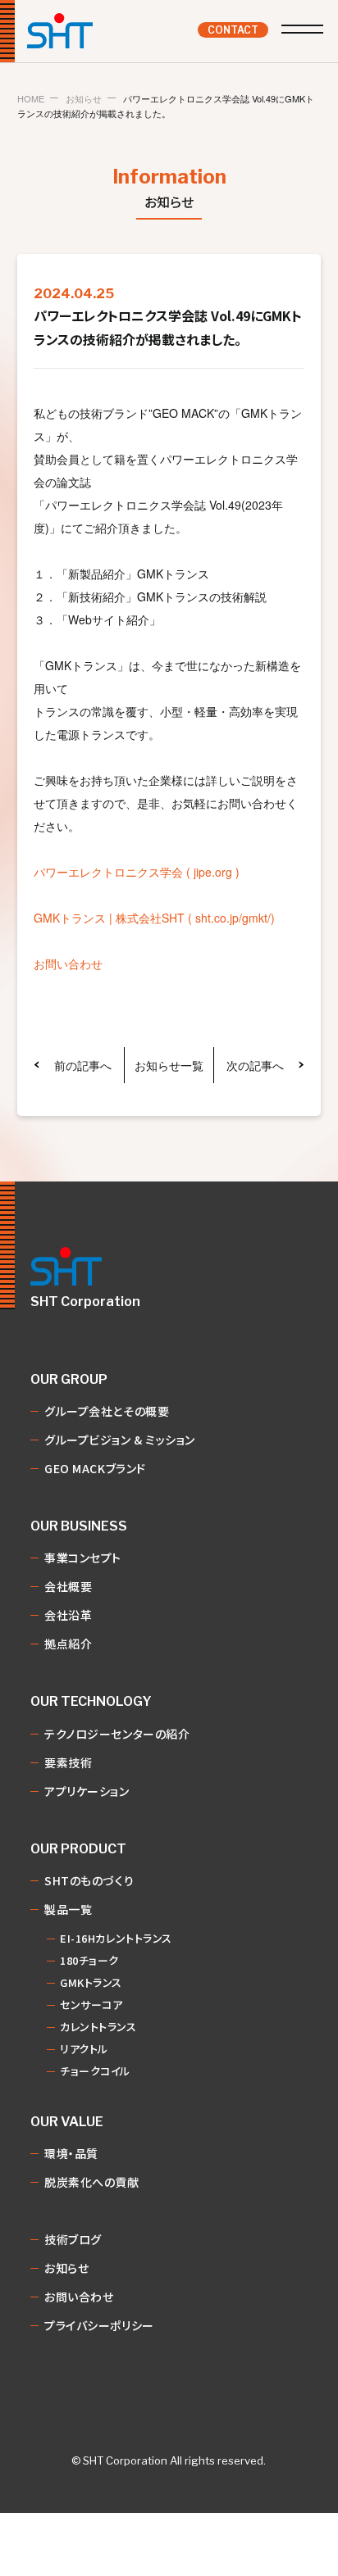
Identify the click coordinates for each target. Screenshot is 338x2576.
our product (78, 1849)
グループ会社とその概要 (107, 1412)
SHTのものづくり (89, 1881)
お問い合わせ (68, 964)
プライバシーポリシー (99, 2326)
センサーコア (91, 2005)
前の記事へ (83, 1065)
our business (79, 1526)
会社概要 (68, 1587)
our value (67, 2122)
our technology (91, 1702)
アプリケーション (87, 1792)
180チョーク (89, 1961)
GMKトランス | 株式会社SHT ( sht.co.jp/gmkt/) (154, 918)
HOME (31, 99)
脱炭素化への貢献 (91, 2183)
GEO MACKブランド (95, 1469)
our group (69, 1380)
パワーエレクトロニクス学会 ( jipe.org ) (137, 872)
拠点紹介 (68, 1644)
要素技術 (68, 1763)
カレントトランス (98, 2027)
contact (233, 30)
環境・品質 (71, 2154)
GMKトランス (91, 1983)
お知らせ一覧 (169, 1065)
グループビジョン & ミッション (120, 1440)
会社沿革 (68, 1616)
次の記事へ (255, 1065)
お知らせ (84, 99)
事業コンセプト (83, 1558)
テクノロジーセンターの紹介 (117, 1735)
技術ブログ (73, 2240)
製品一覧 (68, 1910)
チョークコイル (95, 2072)
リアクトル (84, 2050)
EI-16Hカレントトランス (116, 1939)
